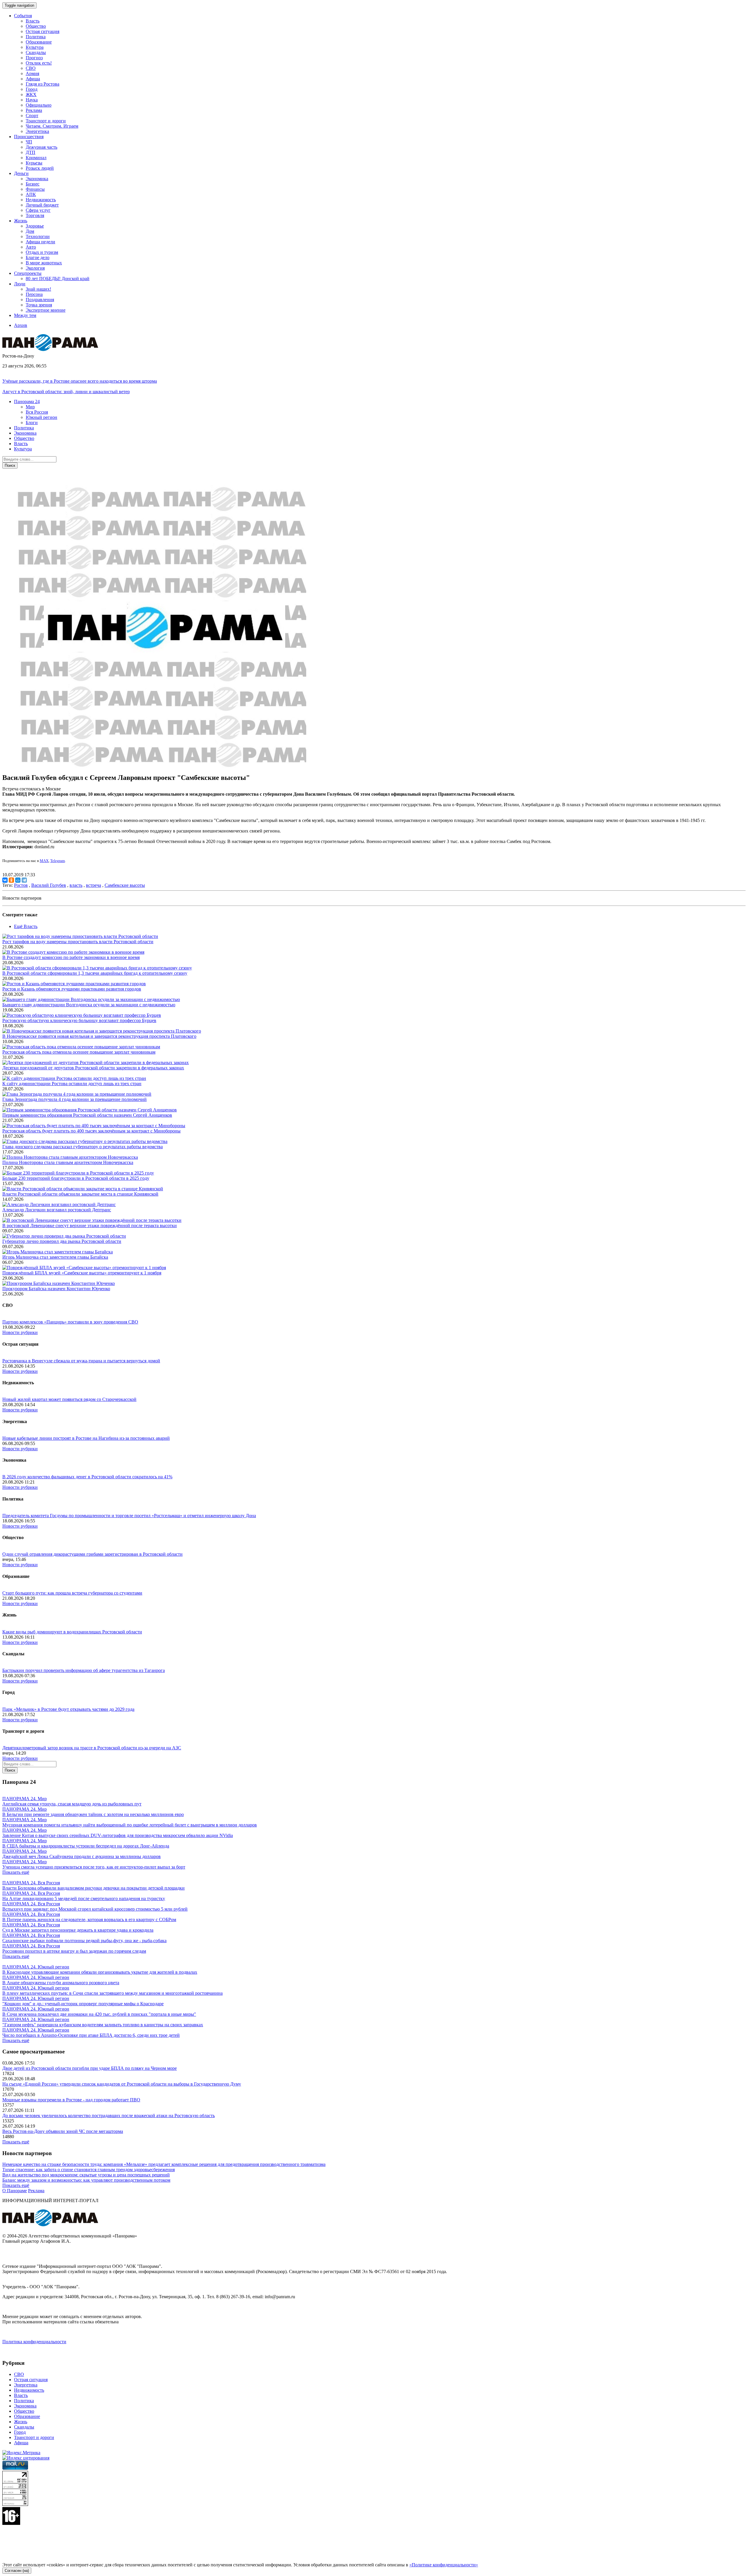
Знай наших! (38, 289)
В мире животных (44, 263)
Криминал (36, 158)
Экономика (37, 179)
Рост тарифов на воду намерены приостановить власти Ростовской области (78, 942)
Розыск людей (40, 168)
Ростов (21, 885)
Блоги (32, 423)
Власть (33, 21)
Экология (35, 268)
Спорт (32, 116)
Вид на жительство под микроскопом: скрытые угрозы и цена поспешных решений (86, 2175)
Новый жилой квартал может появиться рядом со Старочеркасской (69, 1399)
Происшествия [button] (29, 137)
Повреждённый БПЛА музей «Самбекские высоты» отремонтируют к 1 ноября (82, 1273)
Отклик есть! (39, 63)
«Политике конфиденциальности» (444, 2565)
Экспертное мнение (46, 310)
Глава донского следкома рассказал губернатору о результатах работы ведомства (83, 1147)
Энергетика (37, 131)
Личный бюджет (42, 205)
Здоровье (35, 226)
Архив (21, 325)
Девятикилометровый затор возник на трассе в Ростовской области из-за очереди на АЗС (92, 1748)
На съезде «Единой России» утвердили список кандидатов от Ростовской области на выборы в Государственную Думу (122, 2084)
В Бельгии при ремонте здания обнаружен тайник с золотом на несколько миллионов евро (93, 1814)
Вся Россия (37, 412)
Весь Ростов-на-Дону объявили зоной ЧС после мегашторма (63, 2131)
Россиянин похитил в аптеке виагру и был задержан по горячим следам (74, 1951)
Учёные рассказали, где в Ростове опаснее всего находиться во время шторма (80, 381)
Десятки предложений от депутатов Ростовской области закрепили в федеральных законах (93, 1068)
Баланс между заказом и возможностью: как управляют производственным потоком (86, 2180)
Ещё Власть (26, 926)
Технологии (38, 236)
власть (76, 885)
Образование (39, 42)
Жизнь (21, 2422)
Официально (39, 105)
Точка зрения (39, 305)
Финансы (35, 189)
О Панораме (15, 2191)
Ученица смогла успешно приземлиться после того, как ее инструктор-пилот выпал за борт (94, 1867)
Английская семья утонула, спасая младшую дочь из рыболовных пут (72, 1804)
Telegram (58, 861)
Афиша (33, 79)
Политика (36, 37)
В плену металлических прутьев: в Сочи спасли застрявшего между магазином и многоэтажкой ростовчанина (112, 1993)
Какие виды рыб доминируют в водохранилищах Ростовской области (72, 1632)
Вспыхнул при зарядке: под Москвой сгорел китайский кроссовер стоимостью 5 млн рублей (95, 1909)
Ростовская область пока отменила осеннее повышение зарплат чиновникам (79, 1052)
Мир (30, 407)
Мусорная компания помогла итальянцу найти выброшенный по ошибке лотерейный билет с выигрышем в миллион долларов (130, 1825)
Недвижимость (41, 200)
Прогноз (34, 58)
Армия (32, 73)
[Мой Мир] (18, 880)
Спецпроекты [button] (28, 273)
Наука (32, 100)
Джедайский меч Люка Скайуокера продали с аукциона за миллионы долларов (82, 1856)
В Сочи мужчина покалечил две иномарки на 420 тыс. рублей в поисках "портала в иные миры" (99, 2014)
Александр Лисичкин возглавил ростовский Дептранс (57, 1210)
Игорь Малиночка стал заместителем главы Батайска (55, 1257)
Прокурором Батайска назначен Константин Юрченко (56, 1289)
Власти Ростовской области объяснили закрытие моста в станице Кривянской (80, 1194)
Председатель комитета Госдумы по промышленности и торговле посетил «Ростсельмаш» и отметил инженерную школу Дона (129, 1516)
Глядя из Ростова (43, 84)
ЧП (29, 142)
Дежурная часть (41, 147)
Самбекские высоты (125, 885)
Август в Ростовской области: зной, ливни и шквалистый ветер (66, 392)
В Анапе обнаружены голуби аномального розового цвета (61, 1983)
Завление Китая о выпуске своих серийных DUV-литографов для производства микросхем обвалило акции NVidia (118, 1835)
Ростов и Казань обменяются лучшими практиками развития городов (72, 989)
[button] (27, 401)
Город (32, 89)
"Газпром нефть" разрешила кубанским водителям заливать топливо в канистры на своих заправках (103, 2025)
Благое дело (38, 257)
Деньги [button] (21, 173)
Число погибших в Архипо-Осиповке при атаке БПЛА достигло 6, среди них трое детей (91, 2035)
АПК (31, 194)
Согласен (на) (17, 2571)
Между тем (25, 315)
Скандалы (36, 52)
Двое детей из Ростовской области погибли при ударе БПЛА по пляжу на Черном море (90, 2068)
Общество (36, 26)
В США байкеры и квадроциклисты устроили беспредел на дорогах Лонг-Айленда (86, 1846)
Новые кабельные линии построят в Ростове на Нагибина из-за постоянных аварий (86, 1438)
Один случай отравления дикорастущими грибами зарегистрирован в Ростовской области (92, 1554)
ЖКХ (31, 94)
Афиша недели (40, 242)
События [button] (23, 16)
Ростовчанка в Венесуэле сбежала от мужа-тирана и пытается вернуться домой (81, 1361)
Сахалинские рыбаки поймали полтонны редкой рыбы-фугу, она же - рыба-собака (84, 1941)
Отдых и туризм (42, 252)
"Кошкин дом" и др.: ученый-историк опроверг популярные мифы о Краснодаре (83, 2004)
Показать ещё (16, 1872)
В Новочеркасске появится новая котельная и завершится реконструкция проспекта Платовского (99, 1036)
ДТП (31, 152)
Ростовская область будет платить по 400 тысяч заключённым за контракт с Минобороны (91, 1131)
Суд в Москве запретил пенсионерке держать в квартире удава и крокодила (78, 1930)
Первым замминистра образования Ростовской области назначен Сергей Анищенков (87, 1115)
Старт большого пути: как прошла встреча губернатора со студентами (72, 1593)
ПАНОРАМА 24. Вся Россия (31, 1883)
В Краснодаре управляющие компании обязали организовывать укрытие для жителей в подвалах (100, 1972)
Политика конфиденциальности (34, 2342)
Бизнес (33, 184)
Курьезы (34, 163)
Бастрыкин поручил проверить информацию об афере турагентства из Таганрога (84, 1670)
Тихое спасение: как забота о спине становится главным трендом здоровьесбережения (89, 2170)
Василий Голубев (49, 885)
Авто (31, 247)
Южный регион (41, 417)
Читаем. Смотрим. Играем (52, 126)
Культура (35, 47)
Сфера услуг (38, 210)
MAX (44, 861)
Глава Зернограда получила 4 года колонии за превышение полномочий (75, 1099)
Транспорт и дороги (46, 121)
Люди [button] (20, 284)
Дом (30, 231)
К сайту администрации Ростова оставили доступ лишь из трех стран (72, 1084)
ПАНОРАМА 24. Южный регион (36, 1967)
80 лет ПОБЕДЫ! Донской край (58, 279)
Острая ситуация (43, 31)
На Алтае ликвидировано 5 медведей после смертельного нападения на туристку (84, 1898)
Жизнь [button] (21, 221)
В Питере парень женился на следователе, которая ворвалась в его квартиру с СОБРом (89, 1920)
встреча (93, 885)
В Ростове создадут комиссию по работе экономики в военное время (71, 957)
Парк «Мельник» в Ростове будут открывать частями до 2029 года (68, 1709)
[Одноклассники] (11, 880)
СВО (31, 68)
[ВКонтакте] (5, 880)
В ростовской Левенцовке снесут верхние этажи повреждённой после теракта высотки (90, 1225)
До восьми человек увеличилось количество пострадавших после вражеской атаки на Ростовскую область (109, 2116)
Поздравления (40, 300)
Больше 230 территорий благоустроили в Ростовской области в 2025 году (76, 1178)
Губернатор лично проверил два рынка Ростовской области (62, 1241)
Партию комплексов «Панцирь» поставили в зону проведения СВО (70, 1322)
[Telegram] (24, 880)
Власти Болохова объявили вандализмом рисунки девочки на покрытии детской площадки (93, 1888)
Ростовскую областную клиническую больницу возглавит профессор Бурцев (79, 1020)
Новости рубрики (20, 1332)
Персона (34, 294)
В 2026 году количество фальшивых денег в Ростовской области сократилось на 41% (87, 1477)
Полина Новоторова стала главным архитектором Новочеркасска (68, 1162)
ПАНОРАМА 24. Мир (25, 1799)
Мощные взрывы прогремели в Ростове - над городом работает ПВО (71, 2100)
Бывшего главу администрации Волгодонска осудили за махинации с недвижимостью (89, 1005)
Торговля (35, 215)
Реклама (34, 110)
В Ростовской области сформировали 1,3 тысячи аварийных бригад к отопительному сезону (95, 973)
